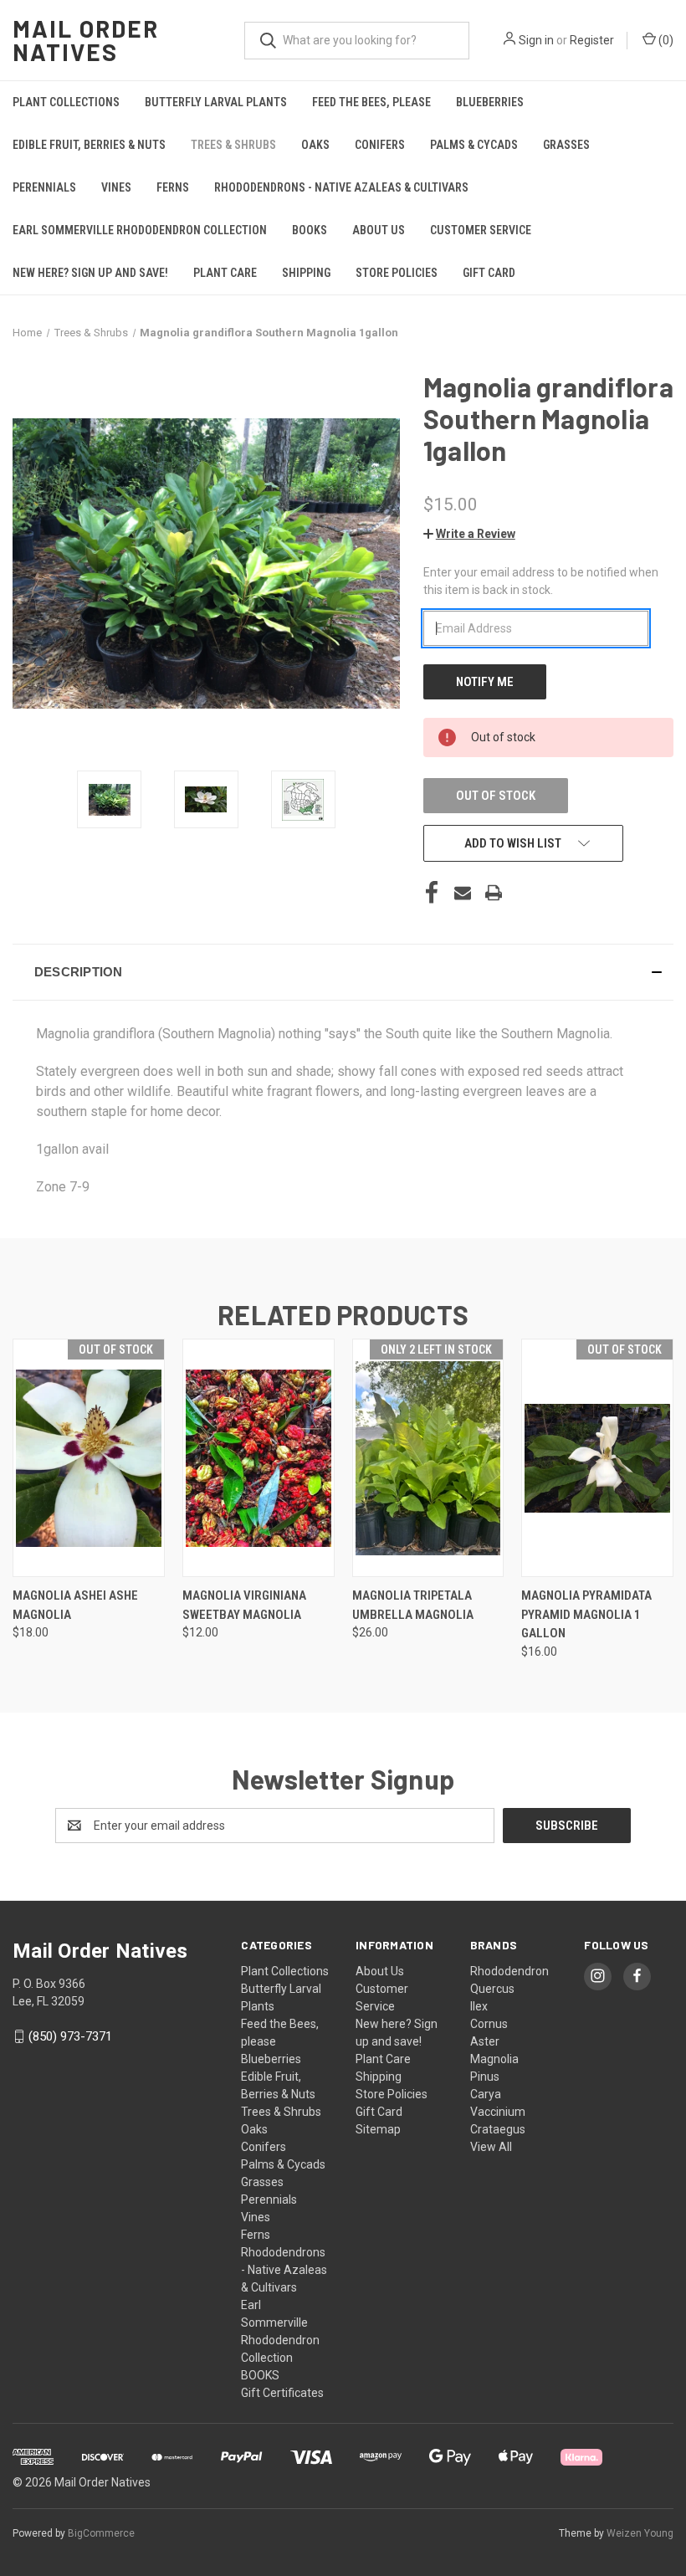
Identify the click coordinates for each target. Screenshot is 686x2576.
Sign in (536, 40)
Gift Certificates (282, 2393)
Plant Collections (66, 102)
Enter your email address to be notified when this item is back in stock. (541, 581)
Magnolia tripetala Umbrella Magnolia (413, 1605)
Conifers (380, 145)
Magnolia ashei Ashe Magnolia (75, 1605)
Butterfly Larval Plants (216, 102)
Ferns (173, 187)
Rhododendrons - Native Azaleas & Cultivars (341, 187)
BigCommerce (101, 2533)
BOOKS (310, 230)
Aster (485, 2041)
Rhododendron (509, 1971)
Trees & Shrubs (233, 145)
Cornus (489, 2024)
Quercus (492, 1989)
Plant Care (225, 273)
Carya (486, 2094)
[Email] (463, 893)
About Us (379, 230)
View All (491, 2147)
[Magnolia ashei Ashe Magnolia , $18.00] (89, 1458)
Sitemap (378, 2129)
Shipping (306, 273)
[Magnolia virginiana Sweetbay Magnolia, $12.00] (259, 1458)
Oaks (315, 145)
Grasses (566, 145)
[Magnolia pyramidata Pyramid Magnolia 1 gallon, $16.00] (597, 1458)
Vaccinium (498, 2112)
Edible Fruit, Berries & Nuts (89, 145)
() (665, 40)
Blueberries (490, 102)
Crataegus (498, 2129)
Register (592, 40)
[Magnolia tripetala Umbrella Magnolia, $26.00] (428, 1458)
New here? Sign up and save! (90, 273)
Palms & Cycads (474, 145)
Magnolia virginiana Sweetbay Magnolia (244, 1605)
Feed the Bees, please (371, 102)
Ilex (479, 2006)
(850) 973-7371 (70, 2036)
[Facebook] (432, 893)
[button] (469, 534)
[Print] (494, 893)
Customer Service (481, 230)
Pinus (485, 2077)
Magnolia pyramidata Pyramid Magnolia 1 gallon (586, 1614)
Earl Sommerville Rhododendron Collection (140, 230)
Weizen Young (640, 2533)
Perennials (44, 187)
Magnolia (494, 2059)
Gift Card (489, 273)
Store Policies (397, 273)
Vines (116, 187)
